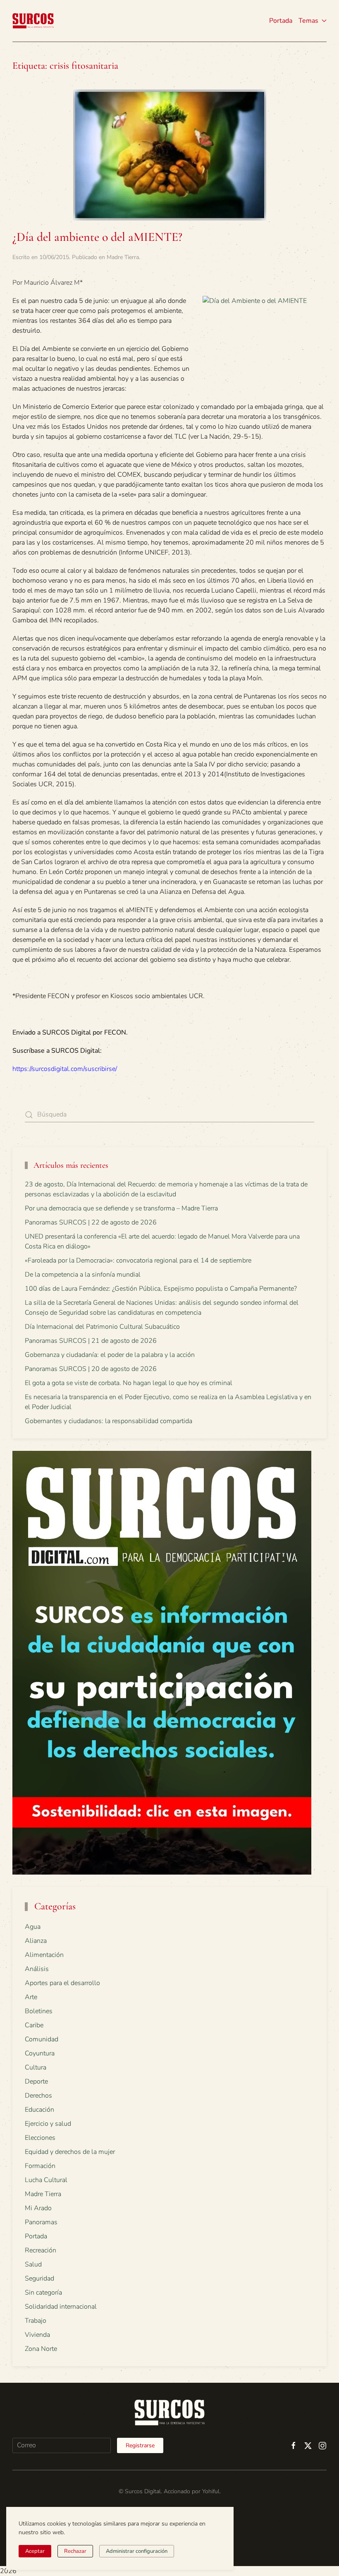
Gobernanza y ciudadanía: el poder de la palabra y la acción (110, 1355)
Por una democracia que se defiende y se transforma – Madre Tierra (121, 1208)
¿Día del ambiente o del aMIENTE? (97, 237)
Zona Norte (41, 2349)
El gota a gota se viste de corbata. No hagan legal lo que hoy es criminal (129, 1383)
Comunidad (42, 2039)
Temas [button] (308, 21)
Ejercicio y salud (48, 2124)
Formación (40, 2166)
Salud (33, 2264)
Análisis (37, 1969)
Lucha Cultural (46, 2180)
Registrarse (140, 2445)
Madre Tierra (123, 257)
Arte (31, 1997)
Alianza (36, 1941)
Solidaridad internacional (61, 2307)
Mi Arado (38, 2208)
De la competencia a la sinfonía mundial (83, 1275)
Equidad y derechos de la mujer (70, 2152)
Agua (33, 1927)
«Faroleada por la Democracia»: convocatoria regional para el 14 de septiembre (138, 1260)
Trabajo (36, 2321)
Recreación (41, 2250)
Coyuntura (40, 2053)
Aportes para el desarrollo (62, 1983)
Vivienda (37, 2335)
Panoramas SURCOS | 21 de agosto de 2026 (91, 1341)
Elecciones (40, 2138)
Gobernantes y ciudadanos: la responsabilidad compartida (109, 1421)
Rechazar (75, 2551)
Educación (39, 2110)
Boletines (39, 2011)
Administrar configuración (137, 2551)
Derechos (38, 2096)
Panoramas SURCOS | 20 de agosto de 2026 (91, 1369)
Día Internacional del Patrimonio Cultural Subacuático (102, 1327)
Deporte (36, 2081)
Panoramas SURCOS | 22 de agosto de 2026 (91, 1222)
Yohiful (211, 2491)
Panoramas (41, 2222)
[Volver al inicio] (33, 21)
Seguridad (39, 2278)
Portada (281, 21)
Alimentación (44, 1955)
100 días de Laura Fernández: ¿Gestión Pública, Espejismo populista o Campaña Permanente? (161, 1289)
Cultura (36, 2067)
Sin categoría (43, 2293)
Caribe (34, 2025)
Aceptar (35, 2551)
